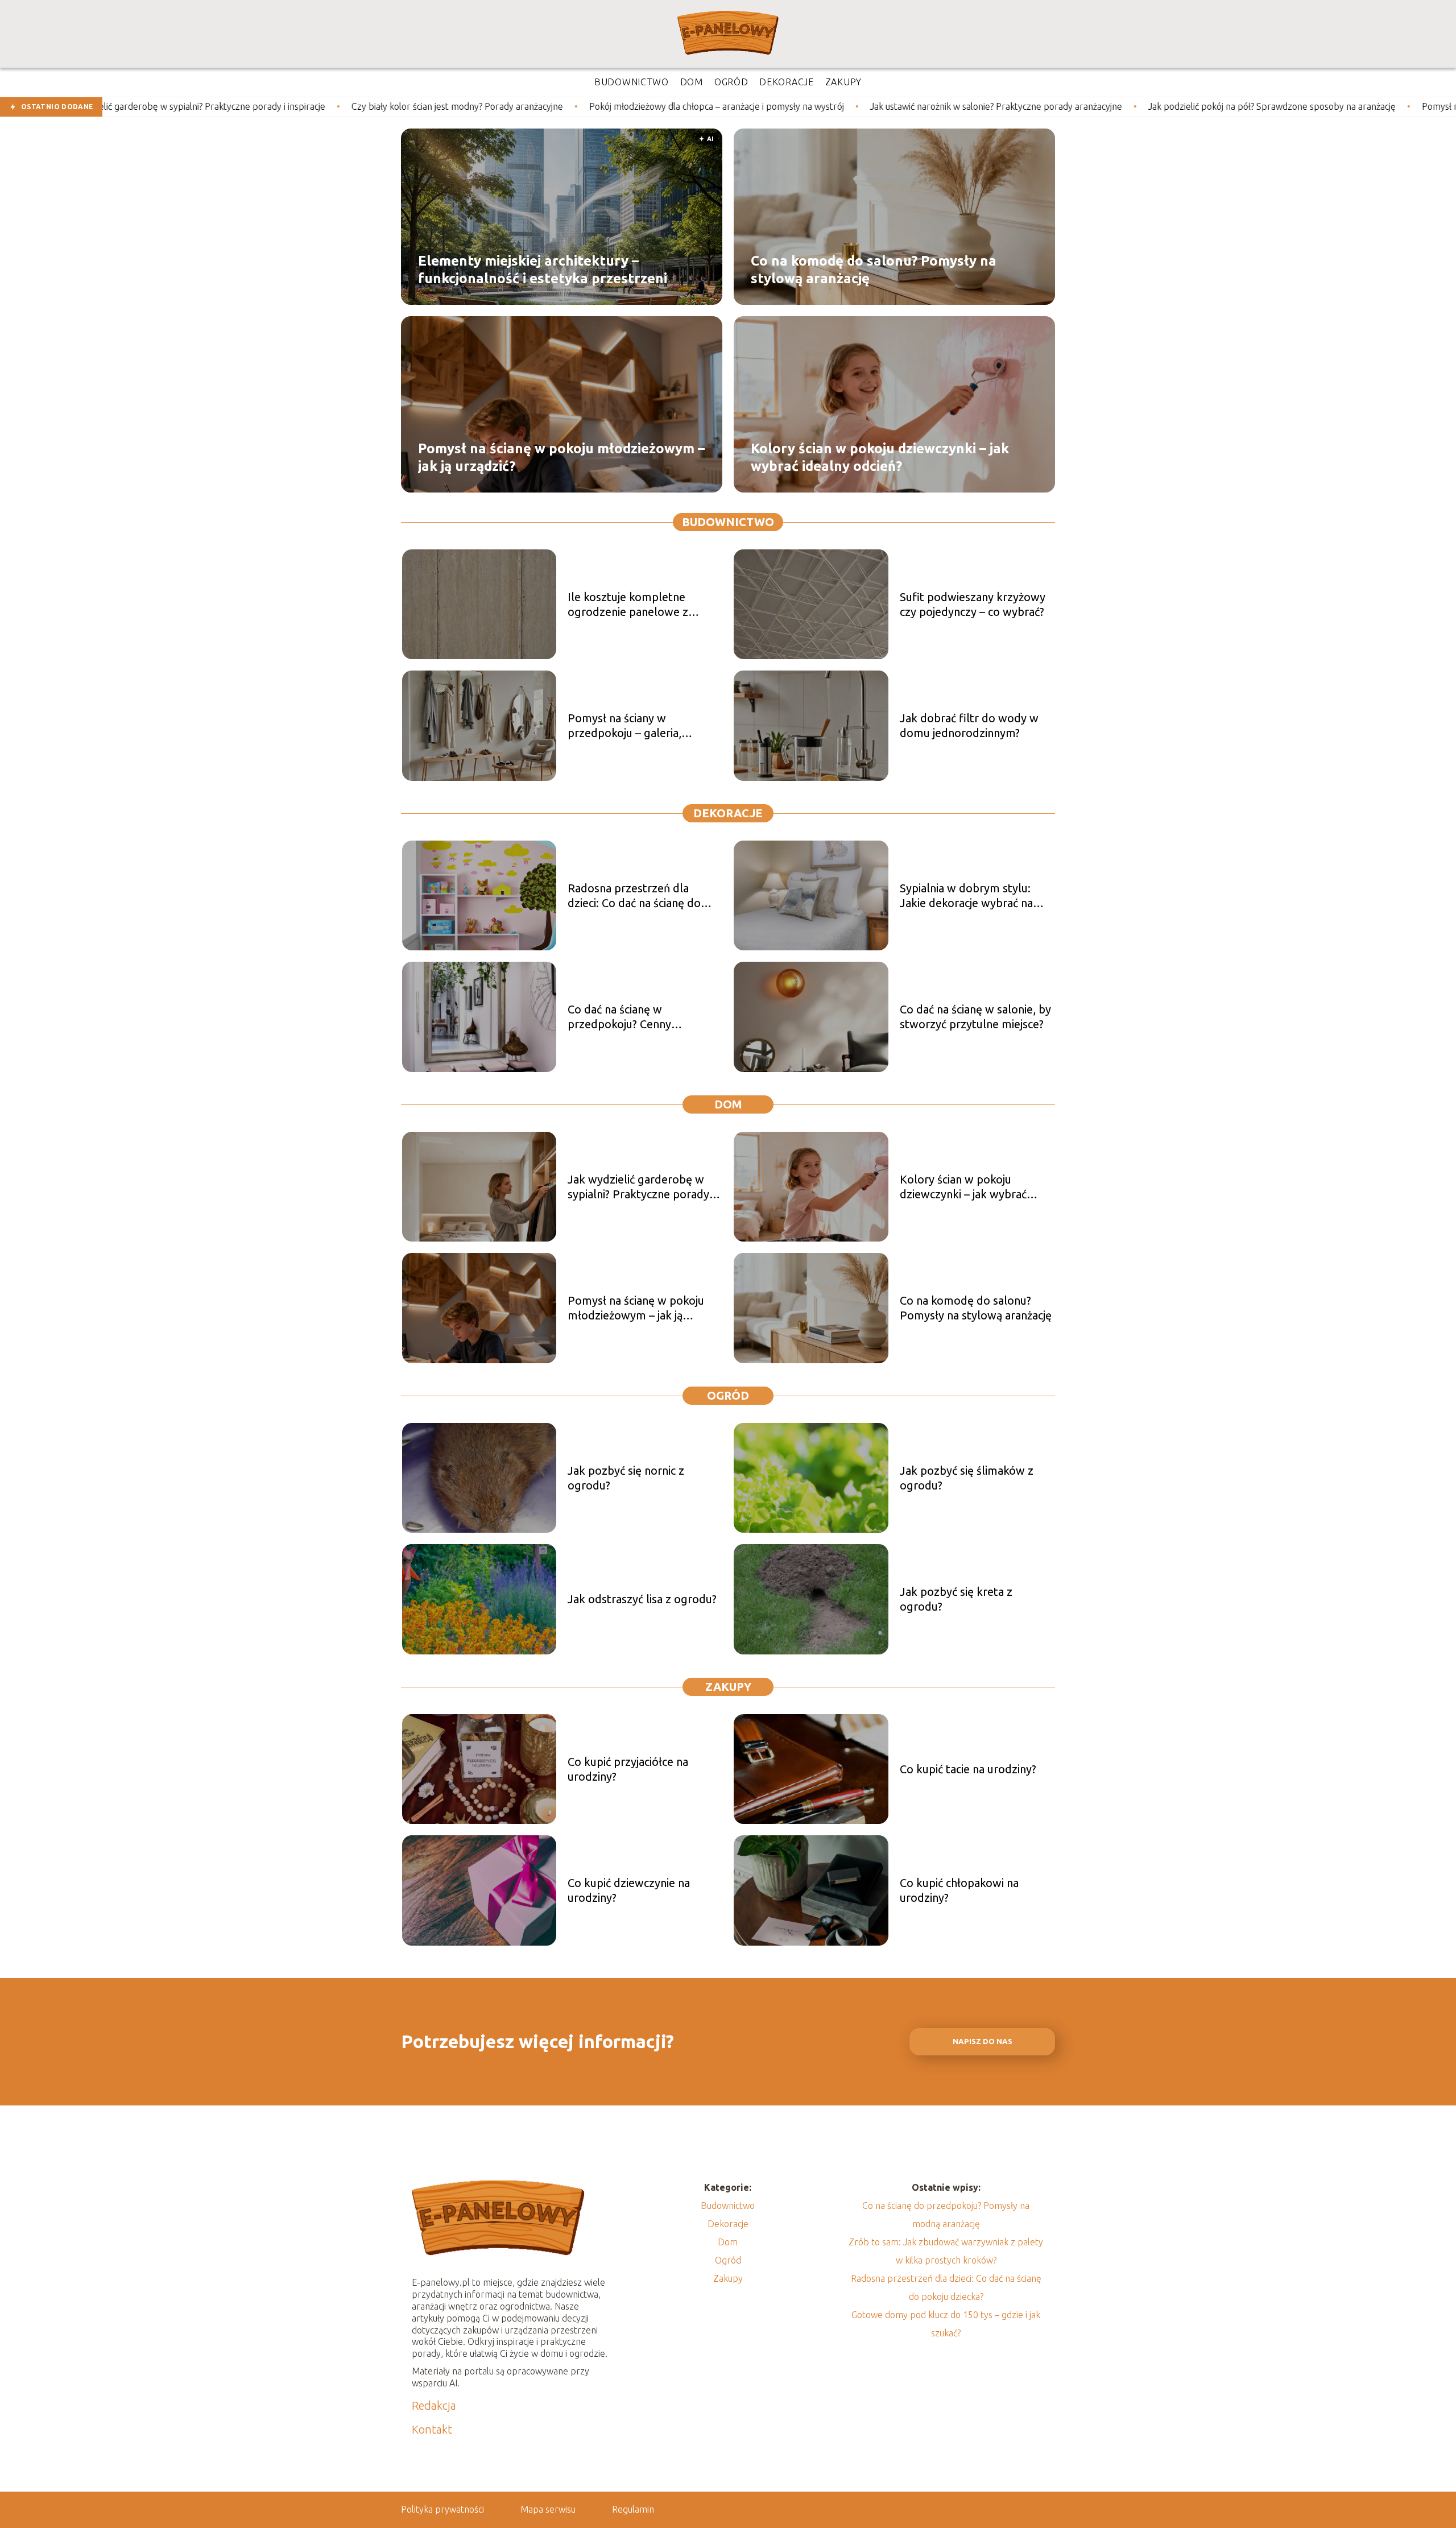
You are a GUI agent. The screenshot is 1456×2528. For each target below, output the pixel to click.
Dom (728, 1104)
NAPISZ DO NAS (983, 2041)
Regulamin (633, 2509)
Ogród (728, 1395)
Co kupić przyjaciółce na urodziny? (628, 1769)
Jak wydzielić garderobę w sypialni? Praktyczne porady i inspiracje (641, 1187)
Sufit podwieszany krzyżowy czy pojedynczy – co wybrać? (973, 604)
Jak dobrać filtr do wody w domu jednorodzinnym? (969, 725)
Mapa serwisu (548, 2509)
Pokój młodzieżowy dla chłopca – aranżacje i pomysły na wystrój (533, 106)
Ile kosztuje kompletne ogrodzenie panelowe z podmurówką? (628, 605)
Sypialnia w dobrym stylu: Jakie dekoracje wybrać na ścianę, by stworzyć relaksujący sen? (966, 896)
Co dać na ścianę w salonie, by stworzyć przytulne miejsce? (975, 1017)
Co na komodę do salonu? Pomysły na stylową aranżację (874, 269)
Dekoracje (728, 813)
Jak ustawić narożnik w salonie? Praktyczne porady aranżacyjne (813, 106)
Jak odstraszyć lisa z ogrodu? (642, 1599)
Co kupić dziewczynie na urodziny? (629, 1890)
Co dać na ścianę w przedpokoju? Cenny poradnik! (619, 1017)
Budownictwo (728, 522)
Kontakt (432, 2429)
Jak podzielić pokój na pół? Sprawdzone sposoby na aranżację (1089, 106)
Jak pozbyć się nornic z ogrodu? (626, 1478)
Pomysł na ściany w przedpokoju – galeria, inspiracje (624, 726)
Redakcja (434, 2405)
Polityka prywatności (442, 2509)
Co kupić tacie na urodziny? (968, 1769)
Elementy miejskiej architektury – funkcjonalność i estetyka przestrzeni (543, 269)
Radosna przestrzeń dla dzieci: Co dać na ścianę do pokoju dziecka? (634, 896)
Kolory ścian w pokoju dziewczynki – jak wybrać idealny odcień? (880, 457)
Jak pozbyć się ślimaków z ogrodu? (967, 1478)
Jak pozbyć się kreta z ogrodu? (956, 1599)
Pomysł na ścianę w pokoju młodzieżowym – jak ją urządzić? (561, 457)
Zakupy (728, 1687)
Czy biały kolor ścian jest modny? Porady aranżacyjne (274, 106)
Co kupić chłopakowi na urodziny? (959, 1890)
